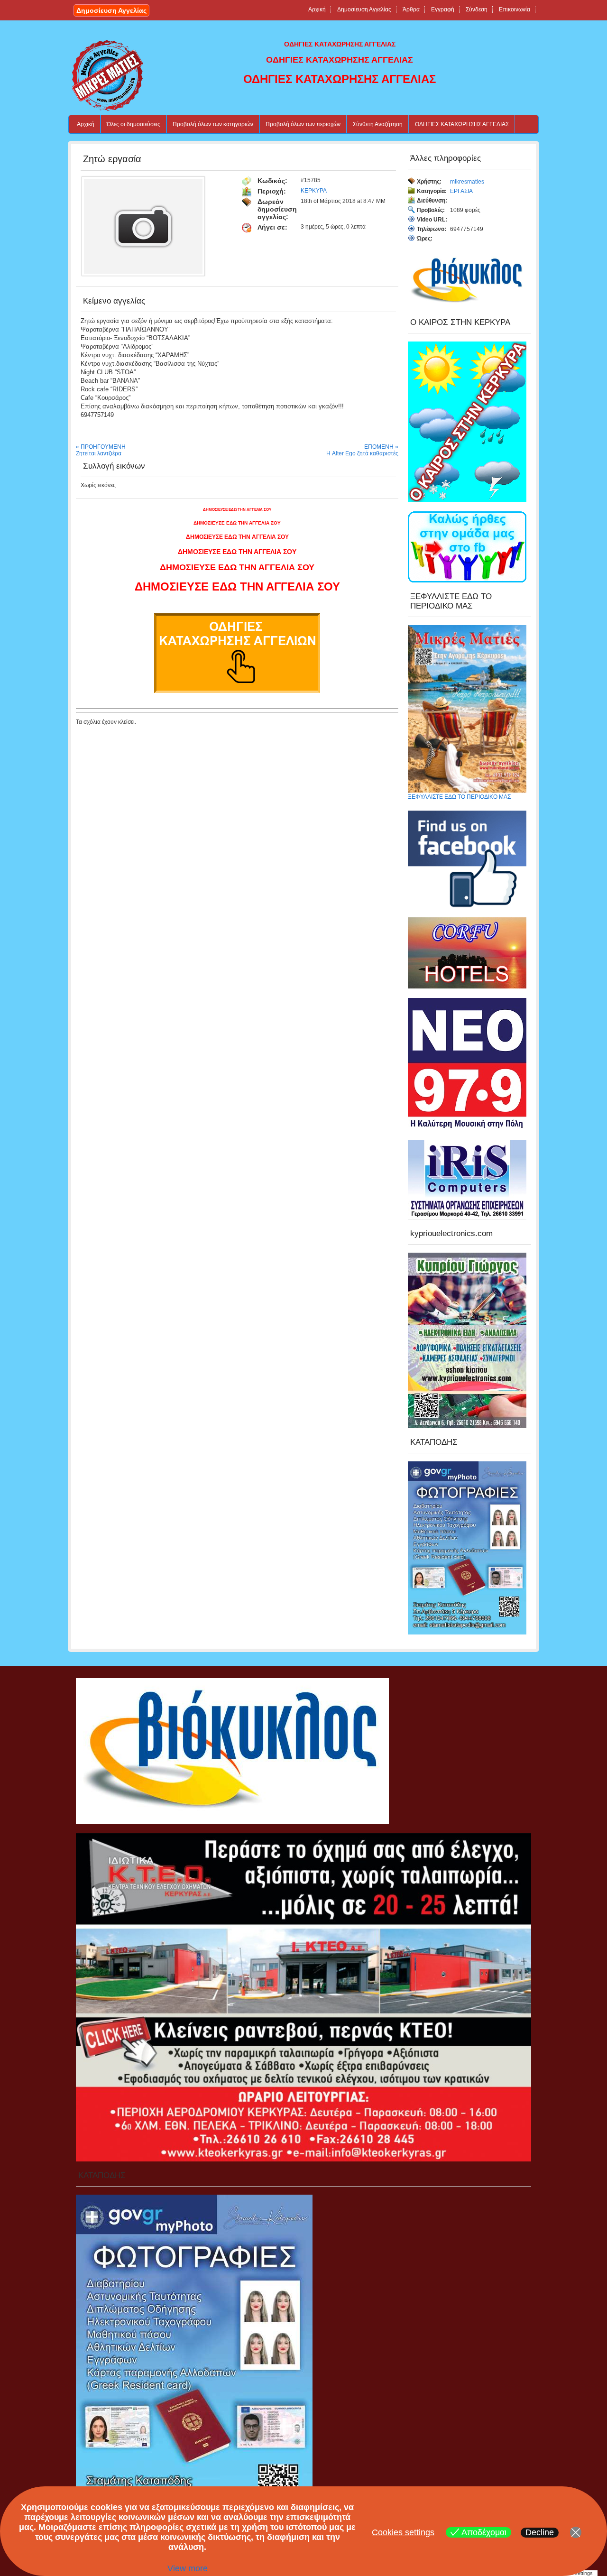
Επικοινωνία (515, 9)
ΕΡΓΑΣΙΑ (461, 191)
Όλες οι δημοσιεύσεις (133, 124)
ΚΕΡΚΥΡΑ (314, 191)
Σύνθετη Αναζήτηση (378, 124)
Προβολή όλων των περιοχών (303, 124)
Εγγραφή (443, 9)
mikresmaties (467, 182)
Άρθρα (411, 9)
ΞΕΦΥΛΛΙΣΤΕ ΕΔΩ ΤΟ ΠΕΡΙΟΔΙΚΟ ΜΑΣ (459, 797)
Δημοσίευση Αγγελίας (111, 10)
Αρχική (317, 9)
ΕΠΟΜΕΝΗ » (381, 447)
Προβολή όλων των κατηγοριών (213, 124)
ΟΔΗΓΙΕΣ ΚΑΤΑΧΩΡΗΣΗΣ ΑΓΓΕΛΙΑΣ (462, 124)
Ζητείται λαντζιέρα (99, 453)
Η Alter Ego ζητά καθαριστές (362, 453)
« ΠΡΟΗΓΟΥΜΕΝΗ (101, 447)
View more (188, 2568)
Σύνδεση (477, 9)
